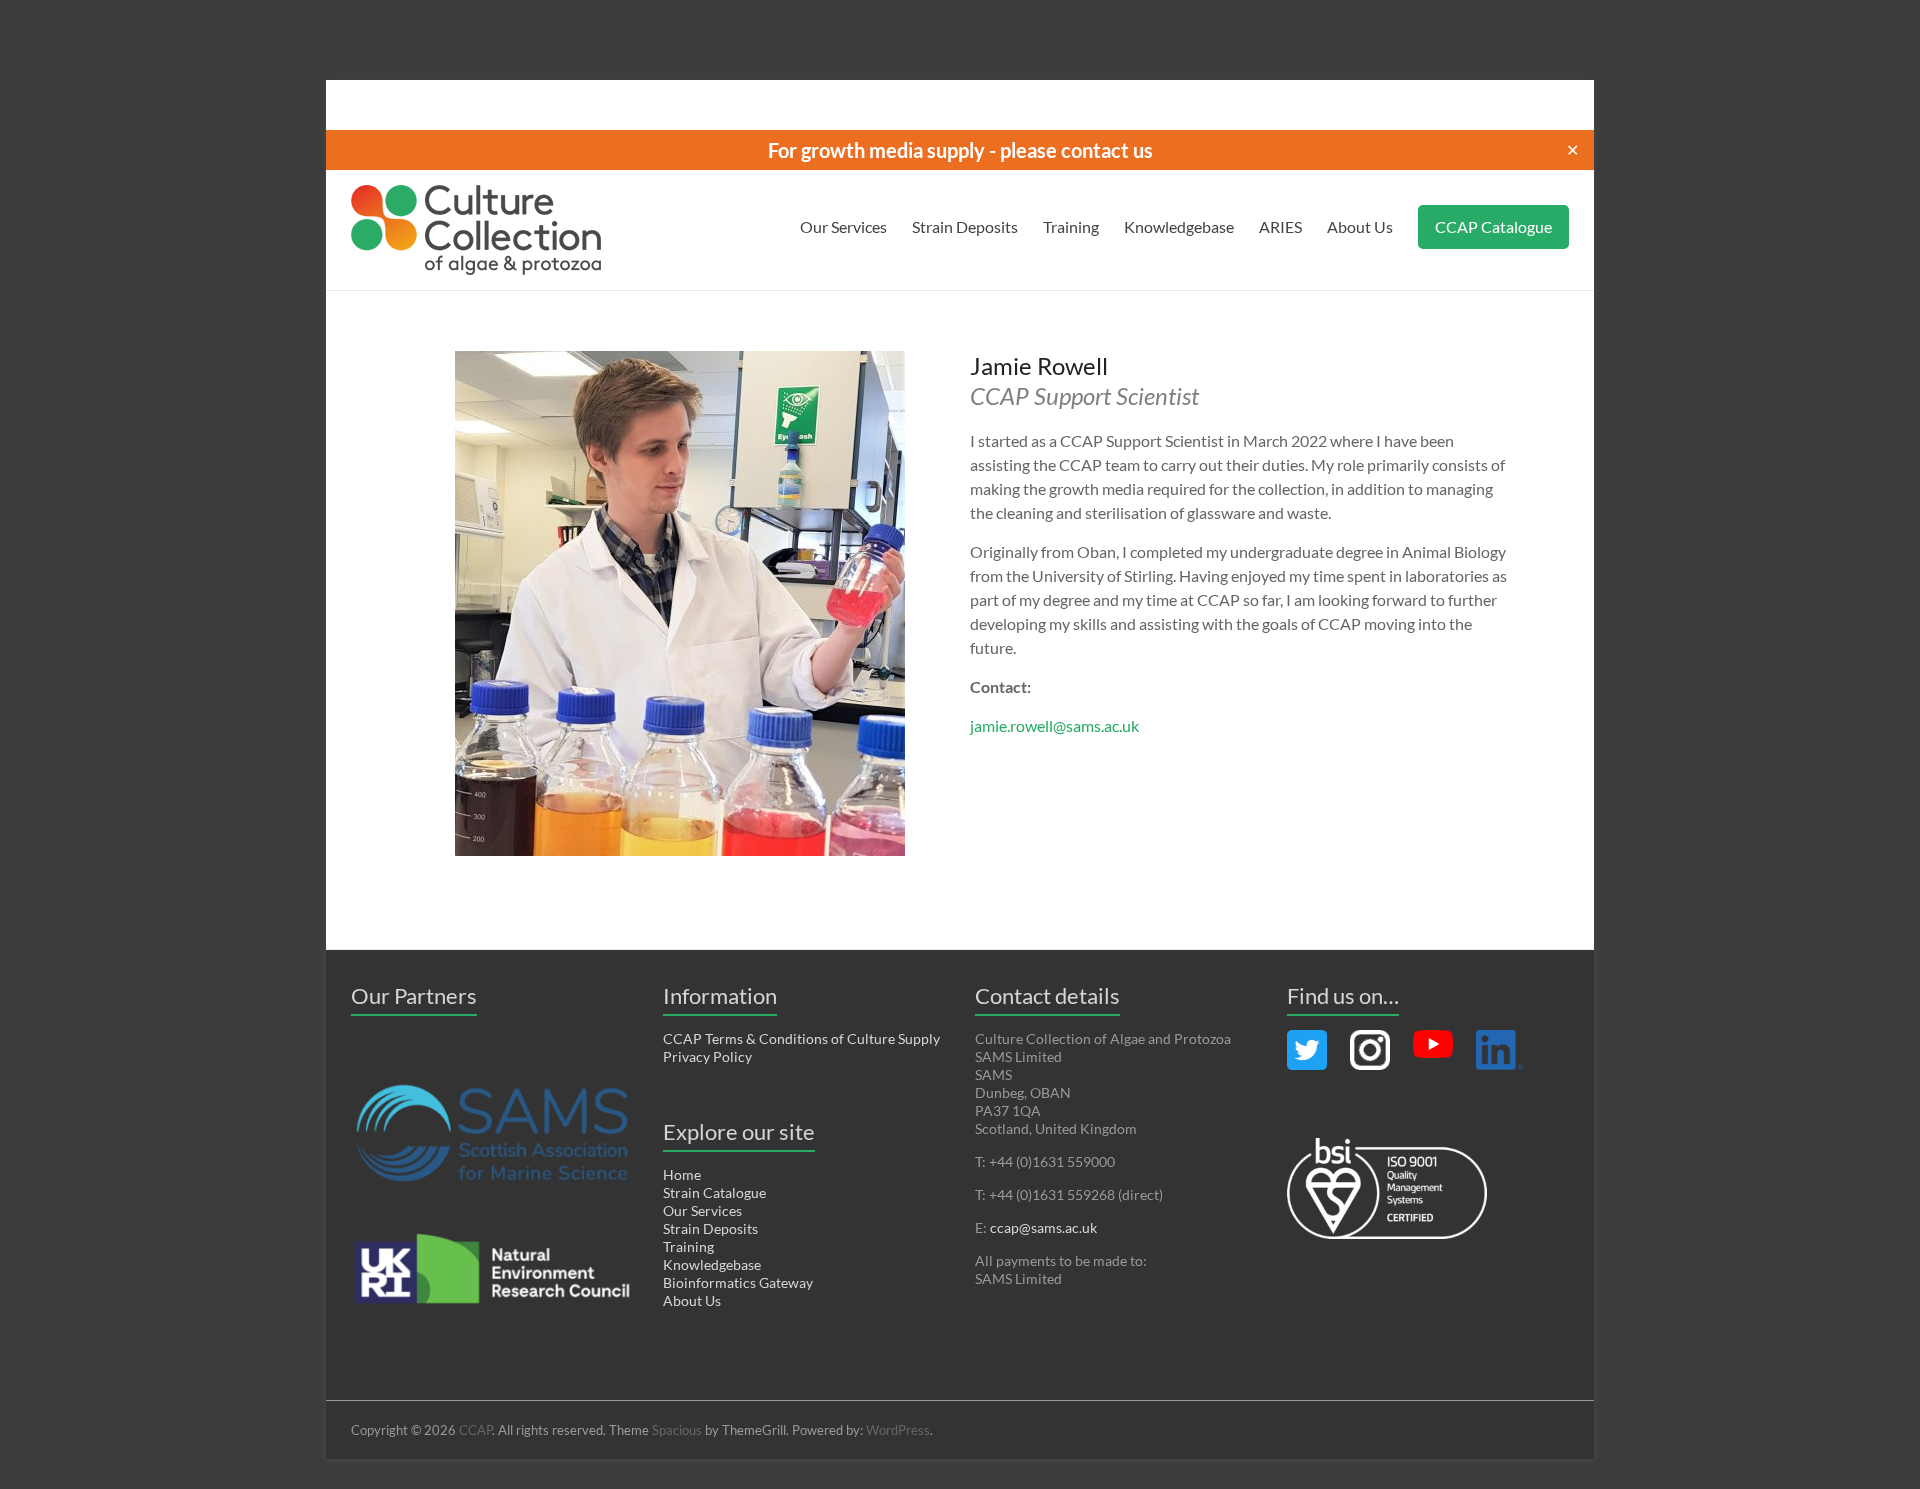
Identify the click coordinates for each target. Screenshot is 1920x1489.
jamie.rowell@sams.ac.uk (1054, 725)
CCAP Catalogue (1493, 226)
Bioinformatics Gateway (738, 1282)
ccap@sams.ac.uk (1043, 1227)
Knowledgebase (1179, 226)
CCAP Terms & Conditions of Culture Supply (801, 1038)
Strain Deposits (965, 226)
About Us (1360, 226)
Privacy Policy (707, 1056)
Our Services (843, 226)
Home (682, 1174)
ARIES (1280, 226)
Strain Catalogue (714, 1192)
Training (1071, 226)
